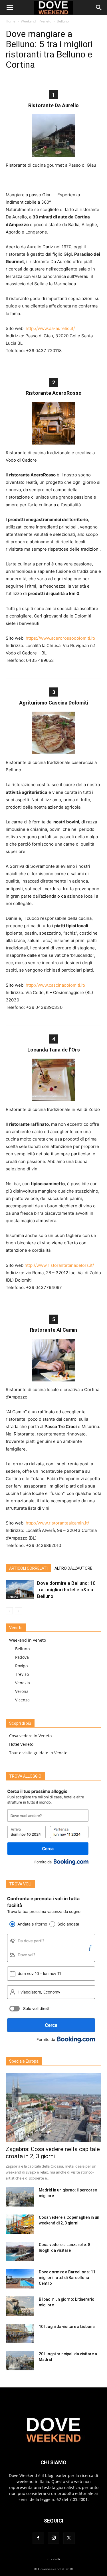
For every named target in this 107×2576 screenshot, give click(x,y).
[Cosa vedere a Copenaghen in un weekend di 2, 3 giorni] (20, 2224)
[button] (10, 8)
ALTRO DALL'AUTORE (73, 1568)
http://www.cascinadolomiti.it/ (55, 985)
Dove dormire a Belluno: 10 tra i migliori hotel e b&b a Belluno (66, 1590)
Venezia (23, 1683)
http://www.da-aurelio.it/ (50, 328)
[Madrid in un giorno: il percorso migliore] (20, 2197)
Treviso (22, 1674)
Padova (22, 1657)
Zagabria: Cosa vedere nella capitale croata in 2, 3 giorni (53, 2153)
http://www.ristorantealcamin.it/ (57, 1523)
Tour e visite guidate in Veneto (38, 1753)
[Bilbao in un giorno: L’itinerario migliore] (20, 2306)
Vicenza (22, 1700)
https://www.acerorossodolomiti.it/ (60, 638)
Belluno (63, 21)
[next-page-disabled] (18, 1611)
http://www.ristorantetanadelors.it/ (59, 1265)
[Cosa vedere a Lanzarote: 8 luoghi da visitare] (20, 2252)
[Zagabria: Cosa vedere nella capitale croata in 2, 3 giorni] (53, 2107)
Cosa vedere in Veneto (30, 1736)
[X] (69, 2538)
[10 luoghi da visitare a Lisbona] (20, 2334)
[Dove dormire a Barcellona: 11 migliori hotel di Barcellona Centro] (20, 2279)
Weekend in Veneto (36, 21)
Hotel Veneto (21, 1744)
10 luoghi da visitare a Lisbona (67, 2327)
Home (11, 21)
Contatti (54, 2559)
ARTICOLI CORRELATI (28, 1568)
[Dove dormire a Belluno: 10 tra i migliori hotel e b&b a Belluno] (20, 1590)
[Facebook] (38, 2538)
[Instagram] (54, 2538)
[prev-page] (9, 1611)
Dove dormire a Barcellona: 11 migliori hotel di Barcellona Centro (67, 2278)
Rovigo (21, 1666)
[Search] (99, 8)
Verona (22, 1691)
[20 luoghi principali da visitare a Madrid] (20, 2361)
